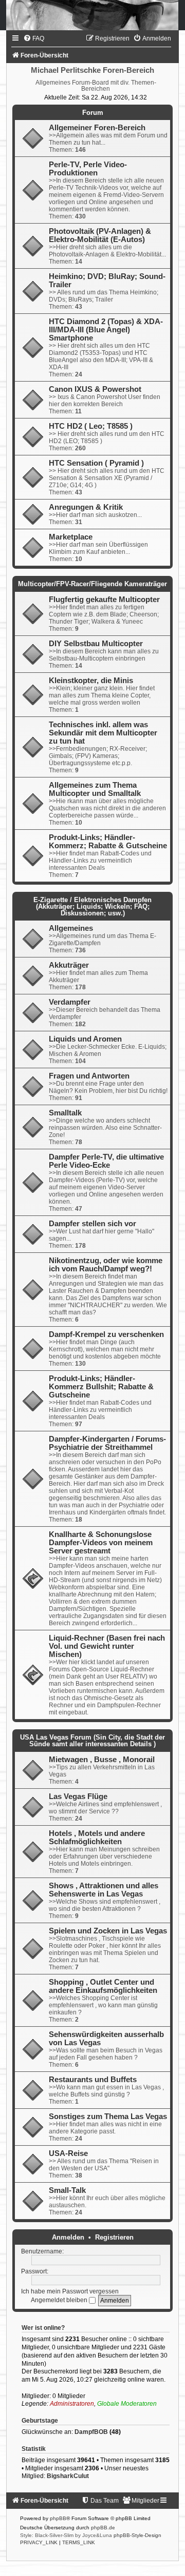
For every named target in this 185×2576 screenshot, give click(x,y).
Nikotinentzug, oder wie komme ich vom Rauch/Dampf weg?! (106, 1265)
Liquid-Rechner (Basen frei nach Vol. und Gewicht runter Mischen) (107, 1646)
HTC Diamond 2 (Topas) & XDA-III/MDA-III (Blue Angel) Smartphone (106, 330)
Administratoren (72, 2404)
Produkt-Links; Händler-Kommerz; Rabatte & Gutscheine (108, 842)
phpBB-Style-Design (137, 2535)
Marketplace (71, 537)
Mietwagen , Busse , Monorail (102, 1760)
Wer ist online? (43, 2328)
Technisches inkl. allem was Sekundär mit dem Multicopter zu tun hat (103, 733)
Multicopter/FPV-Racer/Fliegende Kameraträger (92, 584)
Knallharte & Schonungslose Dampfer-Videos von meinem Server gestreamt (101, 1543)
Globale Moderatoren (127, 2404)
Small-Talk (67, 2190)
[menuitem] (34, 38)
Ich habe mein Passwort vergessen (70, 2291)
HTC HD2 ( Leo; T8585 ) (91, 426)
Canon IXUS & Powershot (95, 389)
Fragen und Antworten (89, 1076)
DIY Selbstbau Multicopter (96, 644)
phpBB (58, 2518)
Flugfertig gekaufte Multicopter (104, 600)
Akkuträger (69, 965)
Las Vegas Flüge (78, 1796)
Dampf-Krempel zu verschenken (106, 1334)
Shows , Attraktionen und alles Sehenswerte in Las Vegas (104, 1890)
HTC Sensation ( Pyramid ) (96, 463)
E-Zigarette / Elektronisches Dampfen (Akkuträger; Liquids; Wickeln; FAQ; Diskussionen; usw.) (92, 906)
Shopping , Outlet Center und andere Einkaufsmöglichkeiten (103, 1986)
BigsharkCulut (68, 2476)
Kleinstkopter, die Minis (91, 681)
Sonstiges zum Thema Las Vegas (108, 2116)
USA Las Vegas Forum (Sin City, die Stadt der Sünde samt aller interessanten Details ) (92, 1741)
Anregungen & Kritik (86, 507)
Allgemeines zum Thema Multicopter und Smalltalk (95, 789)
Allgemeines (71, 928)
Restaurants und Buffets (93, 2080)
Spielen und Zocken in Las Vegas (108, 1931)
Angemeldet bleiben (60, 2300)
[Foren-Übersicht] (92, 15)
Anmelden (68, 2237)
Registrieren (114, 2237)
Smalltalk (65, 1113)
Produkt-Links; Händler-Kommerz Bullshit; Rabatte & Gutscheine (101, 1387)
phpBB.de (103, 2528)
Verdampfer (70, 1002)
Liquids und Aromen (85, 1039)
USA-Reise (68, 2153)
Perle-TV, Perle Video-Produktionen (88, 169)
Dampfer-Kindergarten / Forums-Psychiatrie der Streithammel (107, 1443)
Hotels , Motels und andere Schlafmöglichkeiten (97, 1838)
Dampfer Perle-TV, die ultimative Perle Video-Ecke (106, 1161)
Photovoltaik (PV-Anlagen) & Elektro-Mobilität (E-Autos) (100, 235)
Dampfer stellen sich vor (92, 1224)
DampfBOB (91, 2432)
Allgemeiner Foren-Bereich (97, 128)
